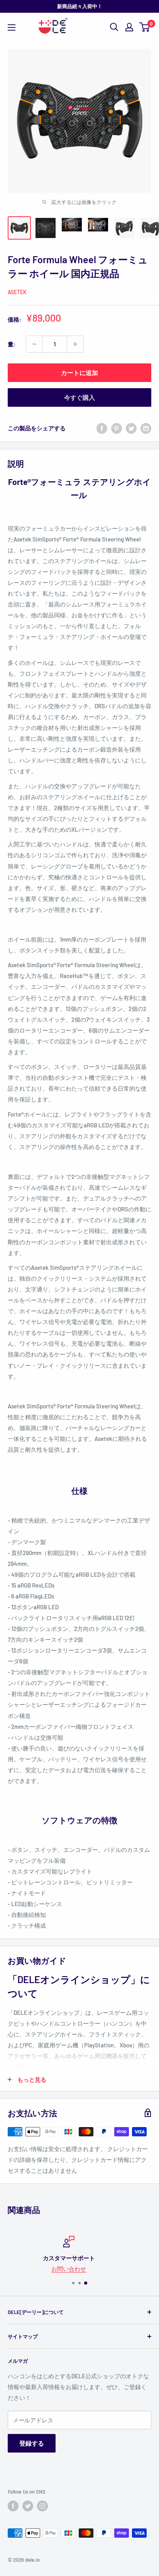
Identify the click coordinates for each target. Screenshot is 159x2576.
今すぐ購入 (79, 397)
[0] (145, 27)
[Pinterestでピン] (117, 428)
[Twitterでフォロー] (28, 2506)
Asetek (17, 292)
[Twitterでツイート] (131, 428)
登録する (32, 2443)
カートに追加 (79, 373)
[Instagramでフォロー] (42, 2506)
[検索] (114, 27)
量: (12, 344)
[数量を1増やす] (75, 344)
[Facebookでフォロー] (13, 2506)
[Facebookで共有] (102, 428)
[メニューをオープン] (12, 27)
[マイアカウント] (129, 27)
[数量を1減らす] (34, 344)
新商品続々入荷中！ (80, 6)
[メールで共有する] (146, 428)
